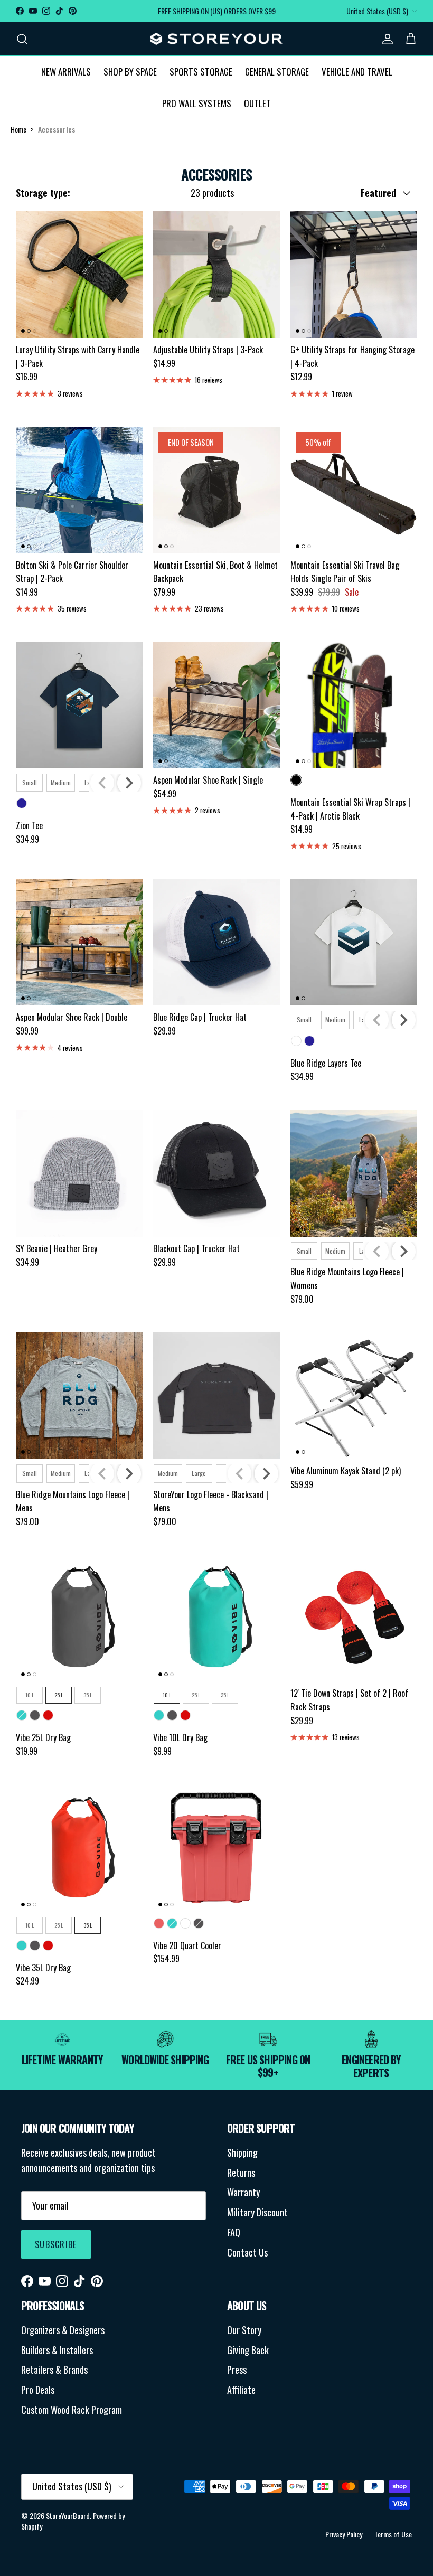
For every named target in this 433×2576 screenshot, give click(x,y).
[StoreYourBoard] (216, 39)
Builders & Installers (57, 2350)
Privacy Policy (344, 2534)
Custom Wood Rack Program (72, 2410)
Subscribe (56, 2244)
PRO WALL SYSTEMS (197, 103)
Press (237, 2370)
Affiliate (241, 2390)
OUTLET (257, 103)
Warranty (243, 2192)
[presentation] (129, 783)
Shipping (242, 2152)
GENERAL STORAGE (277, 72)
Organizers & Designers (63, 2330)
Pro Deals (38, 2390)
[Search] (22, 39)
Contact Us (247, 2252)
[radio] (30, 783)
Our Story (244, 2330)
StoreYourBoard (68, 2516)
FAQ (234, 2232)
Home (18, 129)
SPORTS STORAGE (201, 72)
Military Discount (257, 2212)
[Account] (385, 39)
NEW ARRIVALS (66, 72)
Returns (241, 2173)
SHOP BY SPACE (130, 72)
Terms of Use (393, 2534)
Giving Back (248, 2350)
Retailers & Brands (54, 2370)
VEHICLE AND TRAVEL (357, 72)
